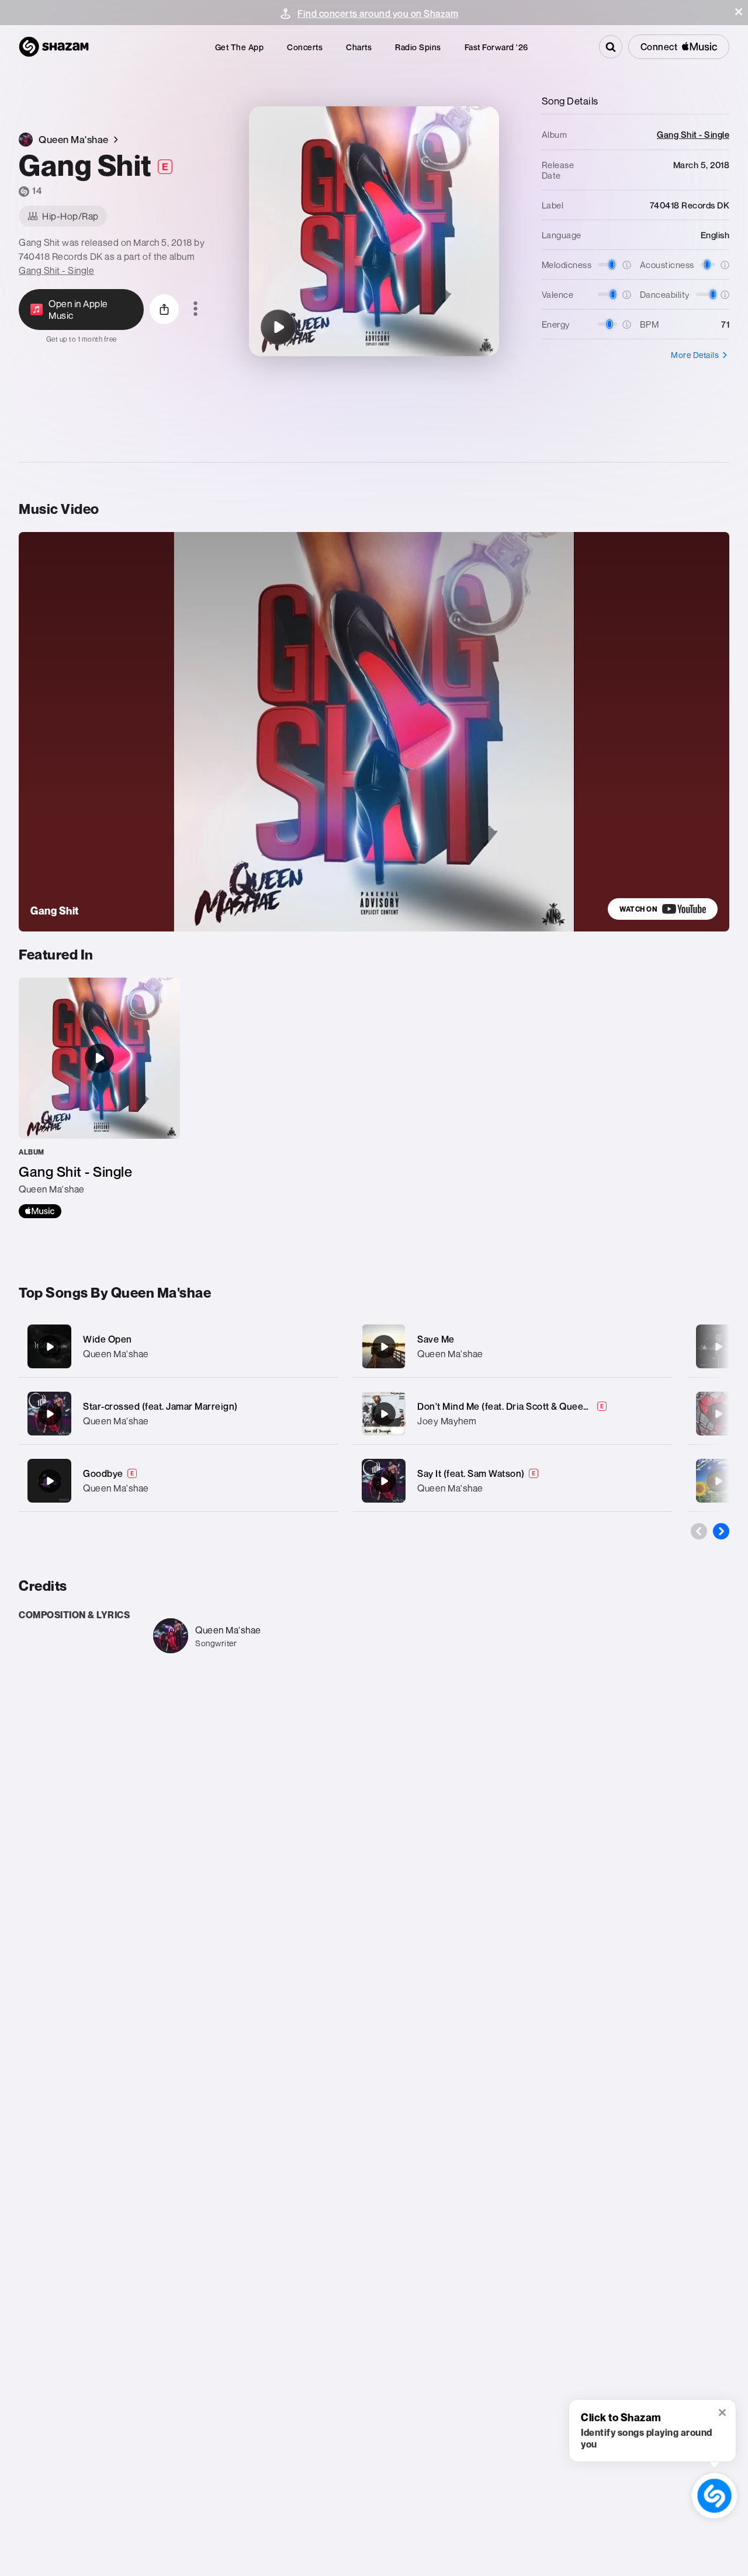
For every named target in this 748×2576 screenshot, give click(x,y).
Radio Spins (418, 47)
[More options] (195, 310)
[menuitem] (240, 47)
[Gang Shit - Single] (99, 1098)
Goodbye (103, 1473)
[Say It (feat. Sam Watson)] (513, 1481)
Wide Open (108, 1339)
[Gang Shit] (278, 327)
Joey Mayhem (447, 1421)
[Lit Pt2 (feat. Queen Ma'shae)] (718, 1481)
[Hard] (718, 1414)
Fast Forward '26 (496, 47)
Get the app (240, 47)
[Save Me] (513, 1346)
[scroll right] (721, 1531)
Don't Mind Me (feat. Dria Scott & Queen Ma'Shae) (524, 1406)
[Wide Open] (179, 1346)
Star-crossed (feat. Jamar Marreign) (160, 1406)
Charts (359, 47)
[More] (322, 1347)
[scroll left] (699, 1531)
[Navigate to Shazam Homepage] (54, 47)
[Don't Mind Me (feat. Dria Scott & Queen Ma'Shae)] (513, 1414)
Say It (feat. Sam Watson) (471, 1473)
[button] (739, 12)
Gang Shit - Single (56, 270)
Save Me (436, 1339)
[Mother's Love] (718, 1347)
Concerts (305, 47)
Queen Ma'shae (116, 1354)
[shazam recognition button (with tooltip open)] (714, 2496)
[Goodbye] (179, 1481)
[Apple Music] (40, 1211)
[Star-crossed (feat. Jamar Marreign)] (179, 1414)
